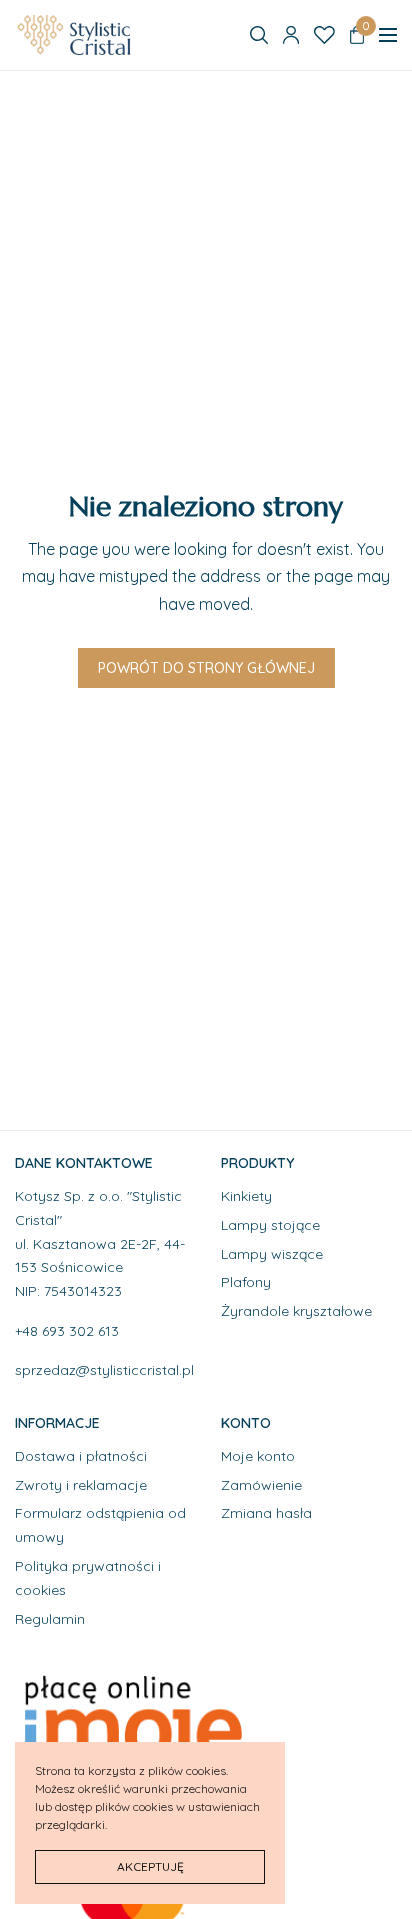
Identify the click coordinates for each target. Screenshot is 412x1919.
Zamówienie (261, 1484)
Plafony (246, 1282)
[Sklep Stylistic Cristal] (76, 35)
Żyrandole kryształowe (296, 1311)
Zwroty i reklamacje (81, 1484)
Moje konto (258, 1456)
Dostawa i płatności (81, 1456)
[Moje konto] (291, 35)
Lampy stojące (270, 1225)
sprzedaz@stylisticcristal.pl (104, 1370)
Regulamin (50, 1618)
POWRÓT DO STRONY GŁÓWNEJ (206, 668)
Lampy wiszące (272, 1253)
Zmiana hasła (266, 1513)
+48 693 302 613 (67, 1331)
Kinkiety (246, 1196)
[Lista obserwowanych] (324, 35)
